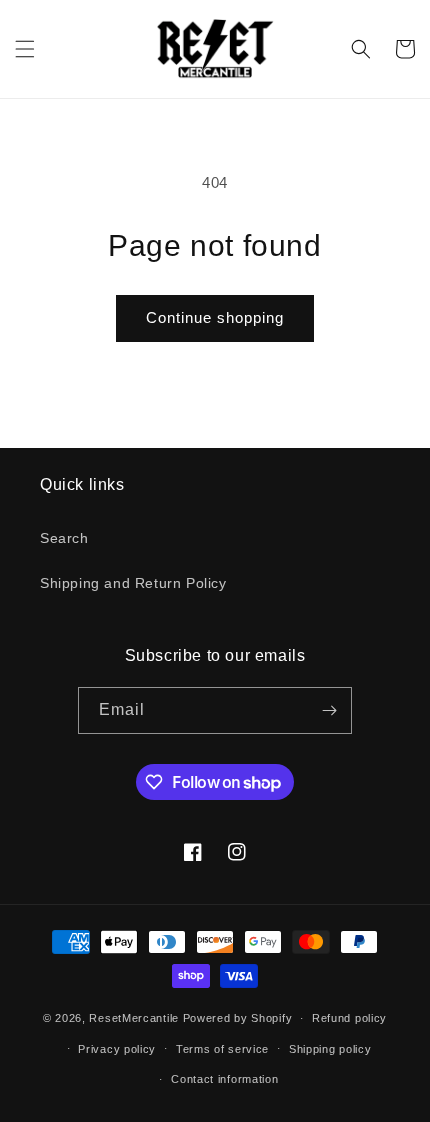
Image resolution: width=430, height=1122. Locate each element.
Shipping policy (330, 1049)
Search (64, 538)
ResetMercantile (134, 1018)
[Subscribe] (329, 710)
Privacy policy (117, 1049)
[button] (25, 49)
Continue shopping (215, 317)
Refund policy (349, 1018)
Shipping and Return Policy (133, 583)
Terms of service (222, 1049)
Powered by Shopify (238, 1018)
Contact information (224, 1079)
